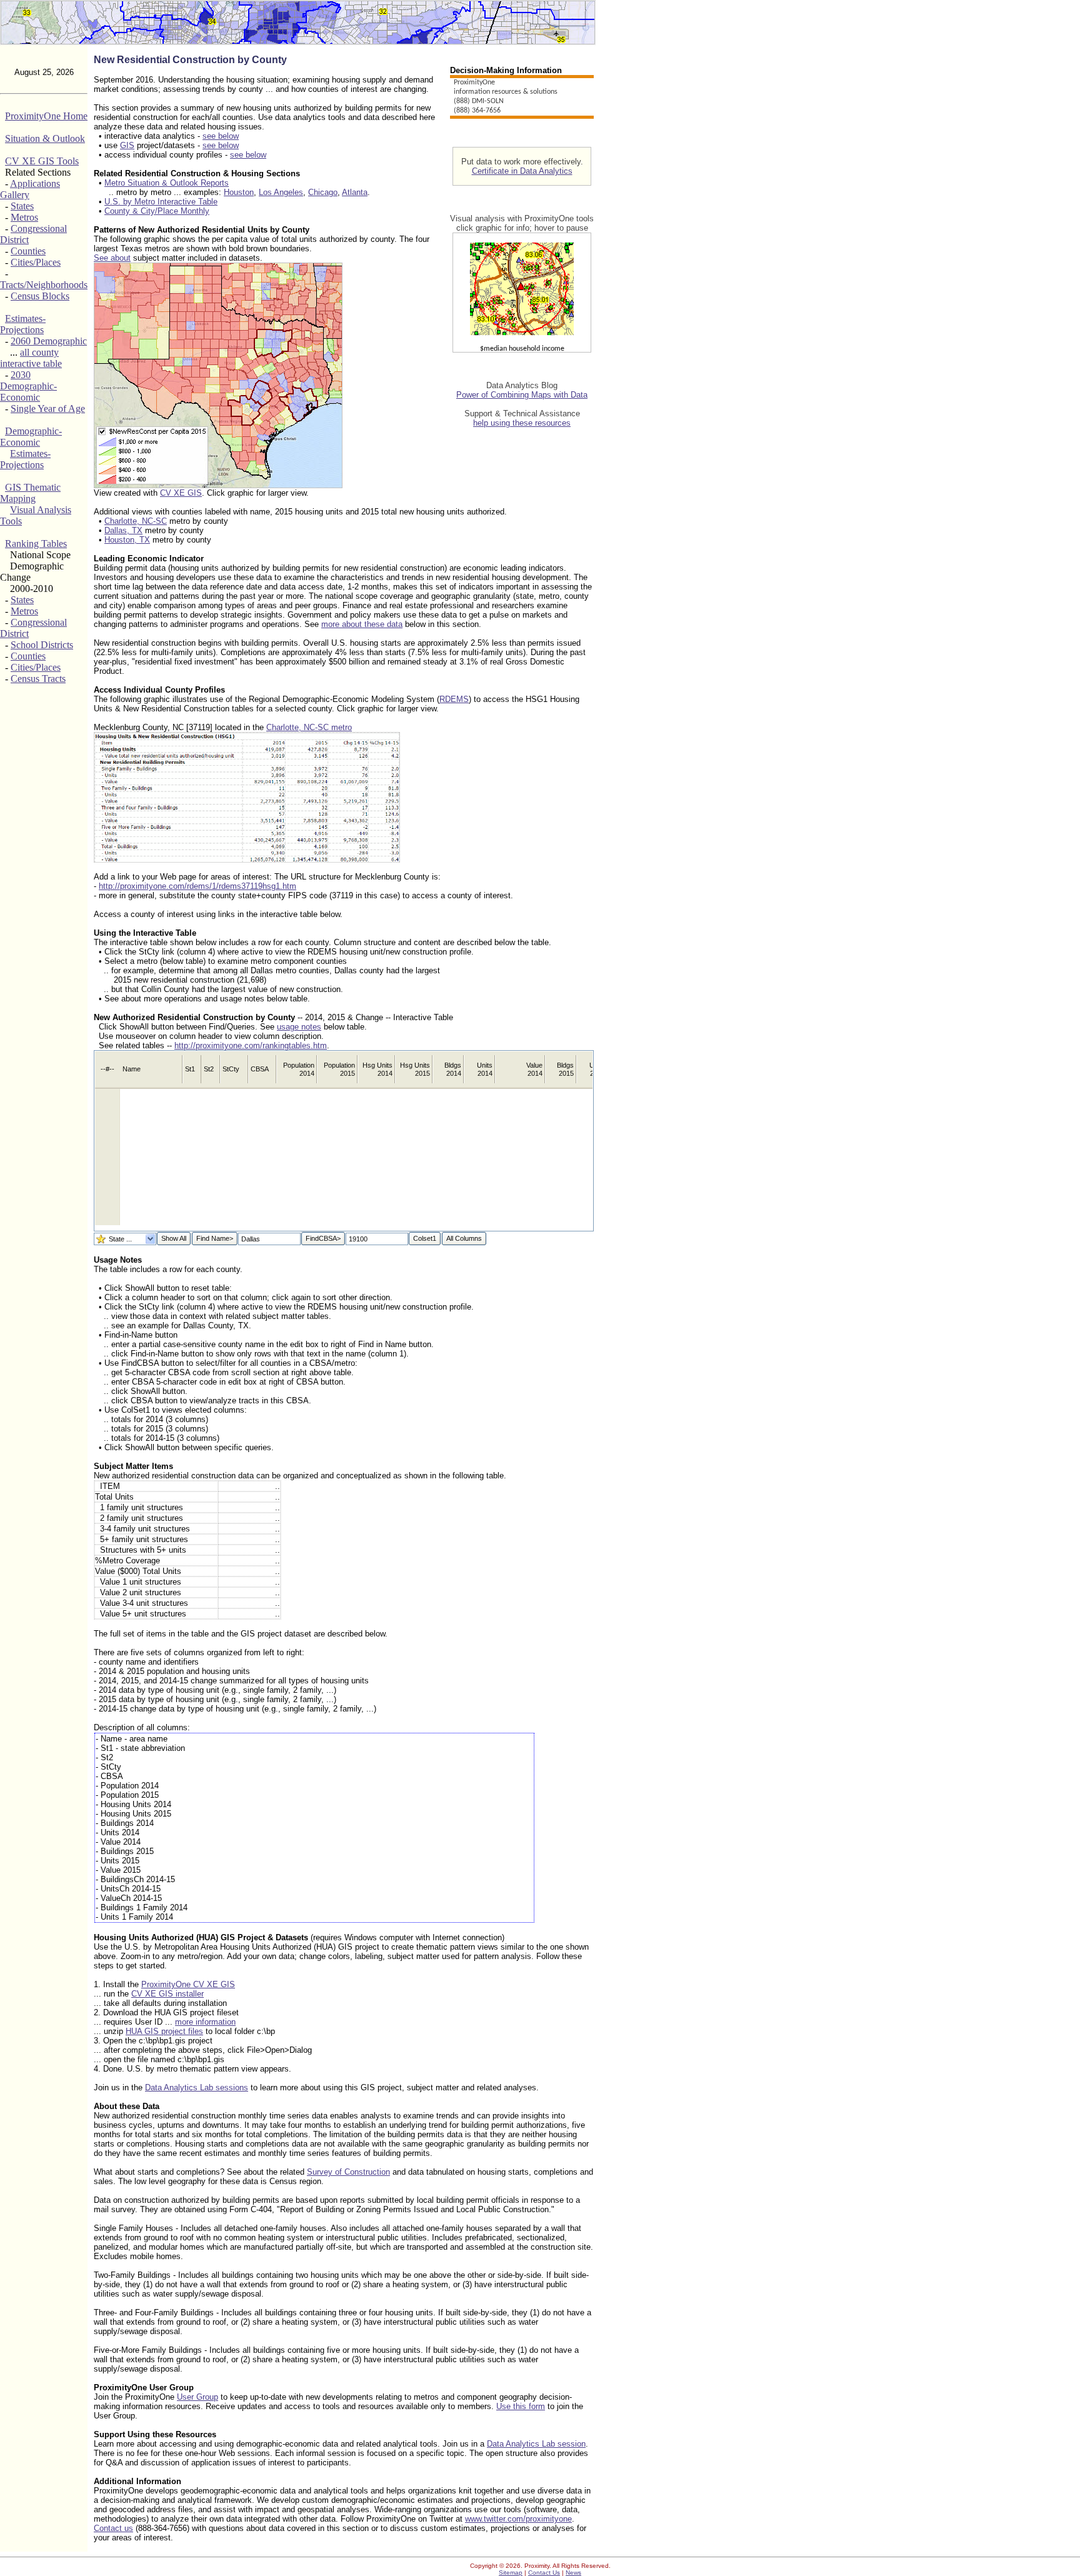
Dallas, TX (123, 530)
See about (112, 258)
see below (221, 136)
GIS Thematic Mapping (30, 493)
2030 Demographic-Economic (28, 386)
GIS (127, 145)
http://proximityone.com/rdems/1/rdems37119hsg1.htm (197, 886)
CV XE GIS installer (167, 1994)
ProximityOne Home (46, 116)
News (573, 2573)
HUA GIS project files (164, 2031)
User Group (197, 2397)
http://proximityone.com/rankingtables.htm (251, 1045)
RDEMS (454, 699)
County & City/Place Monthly (157, 211)
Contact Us (544, 2573)
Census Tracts (38, 679)
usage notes (299, 1027)
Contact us (113, 2528)
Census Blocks (40, 296)
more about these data (362, 624)
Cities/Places (36, 262)
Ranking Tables (36, 544)
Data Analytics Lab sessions (197, 2087)
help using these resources (522, 423)
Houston (239, 192)
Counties (28, 251)
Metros (24, 217)
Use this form (521, 2406)
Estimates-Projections (23, 324)
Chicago (323, 192)
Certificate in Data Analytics (522, 171)
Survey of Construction (348, 2172)
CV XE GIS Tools (42, 161)
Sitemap (511, 2573)
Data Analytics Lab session (536, 2444)
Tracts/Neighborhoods (44, 285)
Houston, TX (127, 540)
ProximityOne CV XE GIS (188, 1984)
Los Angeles (281, 192)
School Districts (42, 645)
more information (205, 2022)
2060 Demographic (49, 341)
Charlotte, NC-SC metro (309, 727)
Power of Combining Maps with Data (522, 395)
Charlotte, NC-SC (136, 521)
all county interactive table (31, 358)
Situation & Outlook (45, 138)
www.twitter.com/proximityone (518, 2519)
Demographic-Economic (31, 437)
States (22, 206)
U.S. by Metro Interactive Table (161, 202)
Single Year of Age (48, 408)
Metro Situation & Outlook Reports (167, 183)
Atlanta (355, 192)
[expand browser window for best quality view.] (218, 485)
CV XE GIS (181, 493)
